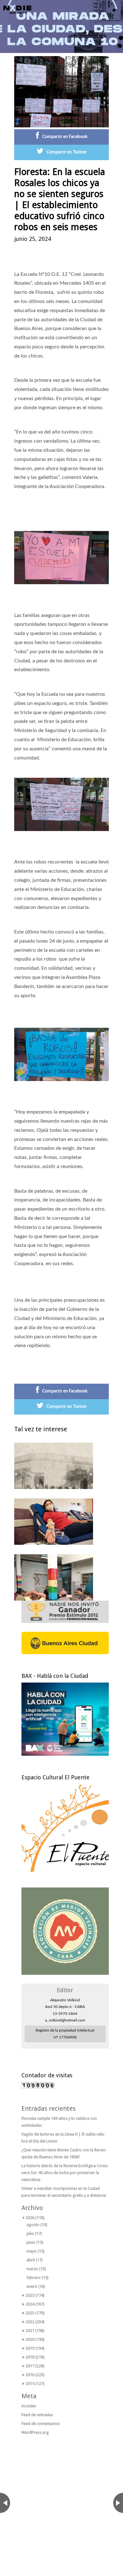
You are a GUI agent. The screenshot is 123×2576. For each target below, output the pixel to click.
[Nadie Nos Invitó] (17, 9)
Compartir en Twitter (67, 152)
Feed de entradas (37, 2415)
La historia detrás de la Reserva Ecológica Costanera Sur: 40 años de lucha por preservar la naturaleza (65, 2173)
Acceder (29, 2406)
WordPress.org (35, 2432)
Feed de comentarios (41, 2424)
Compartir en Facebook (65, 137)
